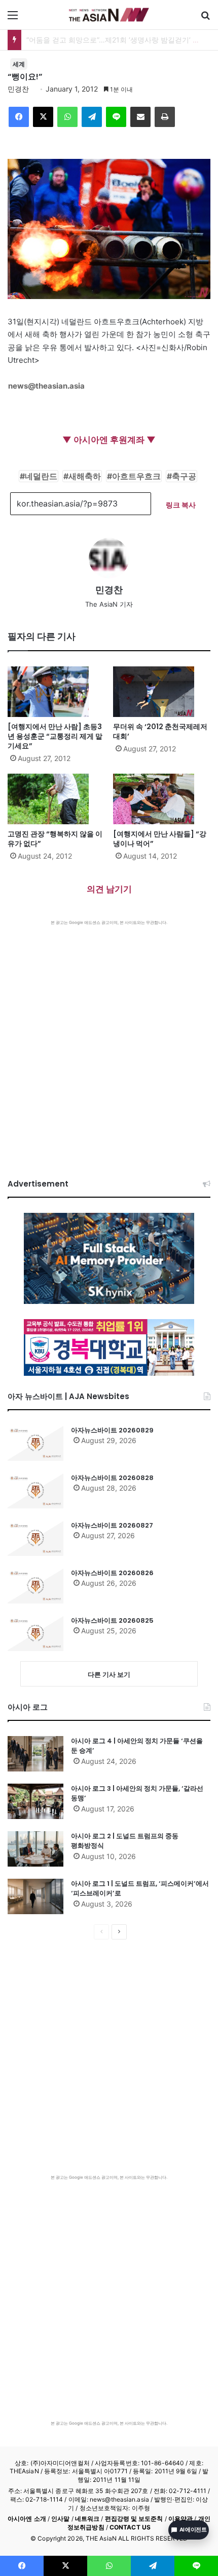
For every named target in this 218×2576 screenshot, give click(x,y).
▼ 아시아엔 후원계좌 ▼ (109, 440)
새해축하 (85, 476)
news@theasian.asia (46, 386)
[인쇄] (165, 117)
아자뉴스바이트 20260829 (112, 1430)
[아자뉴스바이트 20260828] (35, 1491)
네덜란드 (41, 476)
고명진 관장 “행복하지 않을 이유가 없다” (55, 839)
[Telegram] (92, 117)
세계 (19, 64)
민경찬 (18, 89)
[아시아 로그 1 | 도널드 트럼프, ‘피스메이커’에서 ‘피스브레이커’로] (35, 1896)
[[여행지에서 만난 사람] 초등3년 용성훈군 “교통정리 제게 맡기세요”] (56, 692)
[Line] (116, 117)
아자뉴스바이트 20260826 (112, 1573)
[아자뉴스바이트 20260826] (35, 1586)
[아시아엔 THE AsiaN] (109, 15)
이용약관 (180, 2519)
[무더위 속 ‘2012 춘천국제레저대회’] (162, 692)
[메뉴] (13, 18)
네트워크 (87, 2519)
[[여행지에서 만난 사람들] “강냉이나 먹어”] (162, 799)
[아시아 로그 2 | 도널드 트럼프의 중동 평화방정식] (35, 1849)
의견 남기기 (109, 889)
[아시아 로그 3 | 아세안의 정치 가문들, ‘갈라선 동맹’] (35, 1801)
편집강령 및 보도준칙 (134, 2519)
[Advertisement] (109, 1039)
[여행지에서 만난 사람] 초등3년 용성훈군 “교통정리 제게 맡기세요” (55, 736)
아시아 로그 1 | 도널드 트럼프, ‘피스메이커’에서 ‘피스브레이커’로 (140, 1889)
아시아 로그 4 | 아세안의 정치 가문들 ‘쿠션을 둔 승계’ (137, 1746)
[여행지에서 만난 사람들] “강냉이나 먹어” (160, 839)
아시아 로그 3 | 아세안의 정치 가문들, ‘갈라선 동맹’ (137, 1793)
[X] (43, 117)
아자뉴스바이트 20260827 (112, 1525)
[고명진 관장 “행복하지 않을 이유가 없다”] (56, 799)
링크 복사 (181, 505)
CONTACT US (130, 2527)
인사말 (60, 2519)
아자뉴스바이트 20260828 (112, 1478)
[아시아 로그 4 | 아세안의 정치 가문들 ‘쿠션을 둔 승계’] (35, 1754)
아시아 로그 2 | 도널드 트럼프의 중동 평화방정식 (125, 1841)
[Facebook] (19, 117)
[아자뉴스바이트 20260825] (35, 1633)
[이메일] (140, 117)
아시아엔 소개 (27, 2519)
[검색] (205, 18)
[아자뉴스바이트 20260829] (35, 1443)
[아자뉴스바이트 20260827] (35, 1538)
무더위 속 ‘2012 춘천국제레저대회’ (160, 731)
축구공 (184, 476)
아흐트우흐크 (136, 476)
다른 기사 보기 (109, 1674)
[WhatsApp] (67, 117)
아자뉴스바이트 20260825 (112, 1620)
